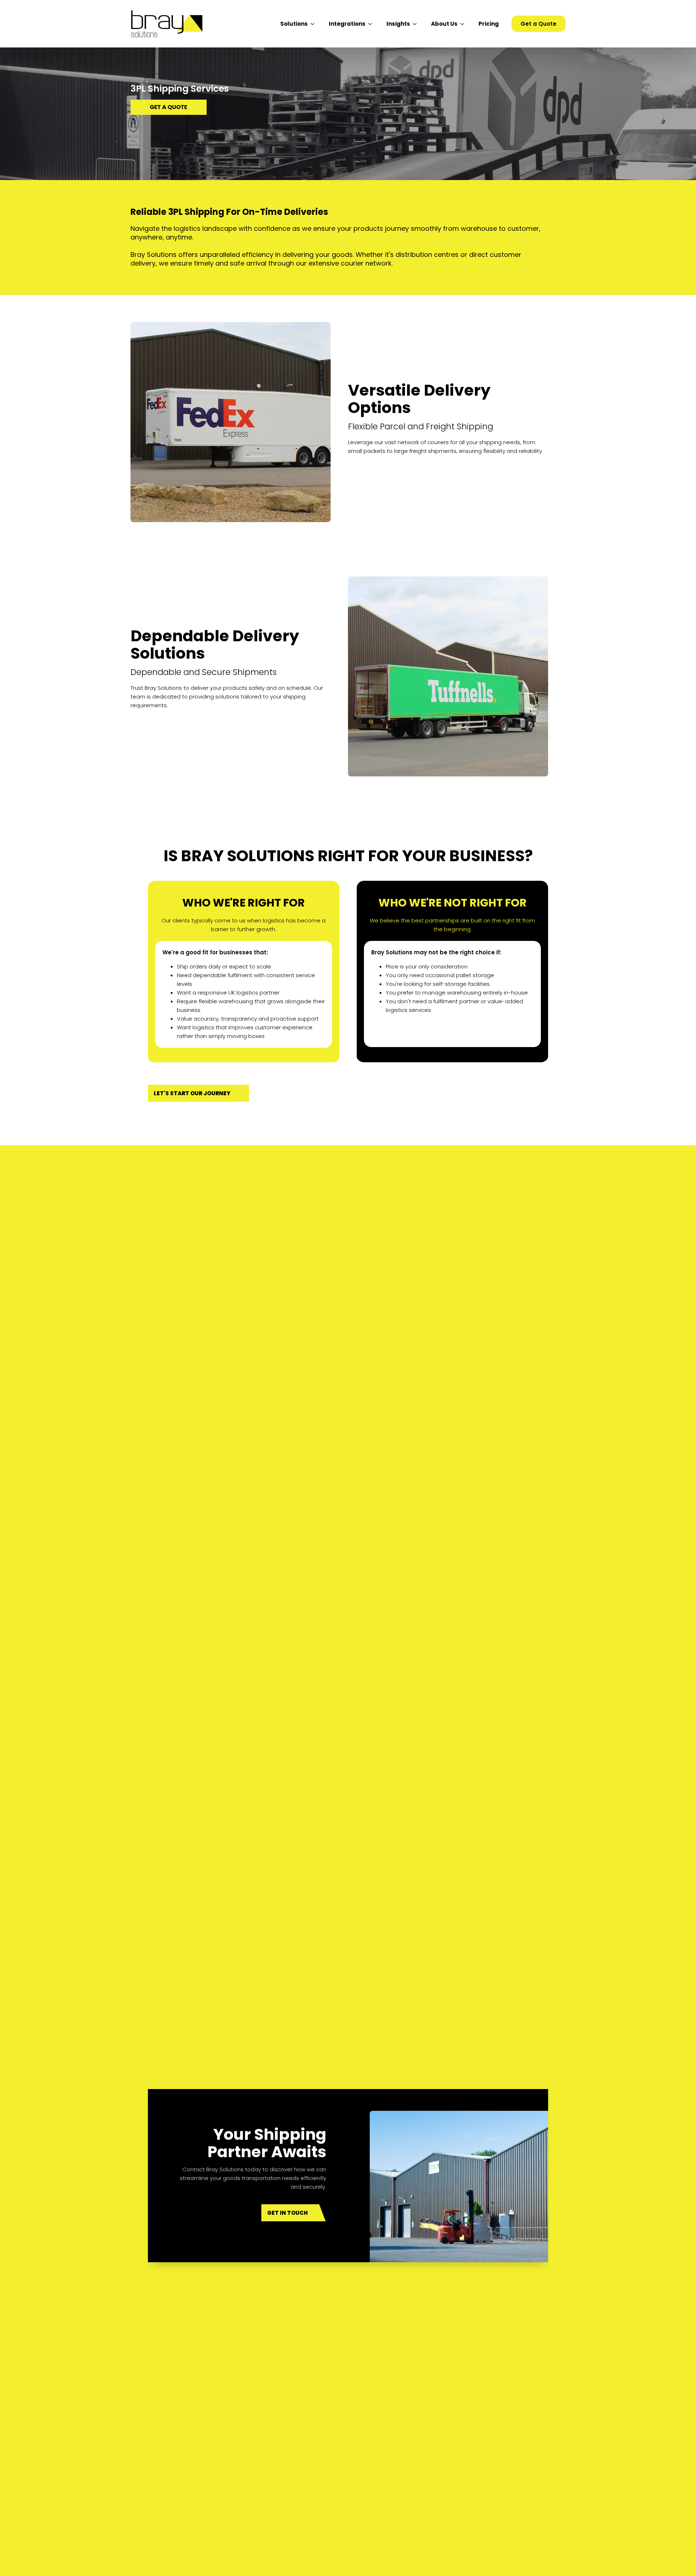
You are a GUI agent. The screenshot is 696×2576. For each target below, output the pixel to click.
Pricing (489, 24)
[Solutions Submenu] (315, 24)
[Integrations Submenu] (372, 24)
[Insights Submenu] (417, 24)
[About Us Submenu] (464, 24)
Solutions (294, 24)
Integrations (347, 24)
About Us (444, 24)
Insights (398, 24)
